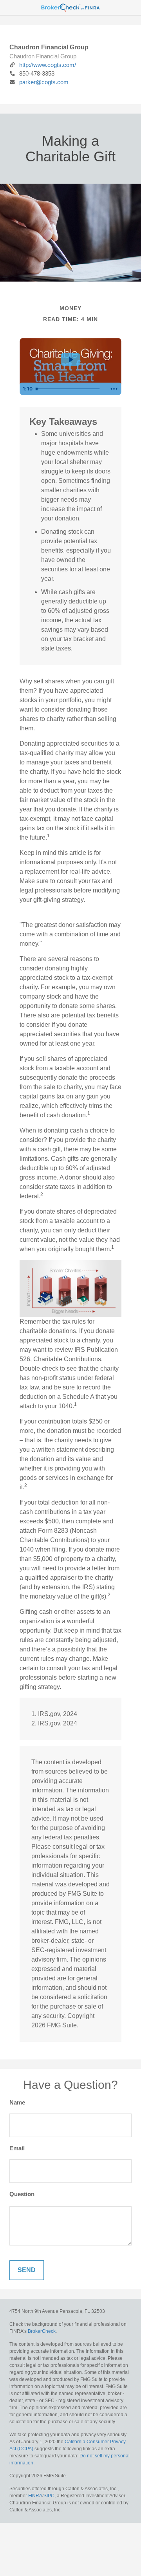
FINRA (35, 2496)
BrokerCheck (42, 2331)
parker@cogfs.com (44, 82)
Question (22, 2194)
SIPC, (50, 2496)
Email (17, 2148)
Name (17, 2102)
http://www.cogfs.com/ (48, 65)
